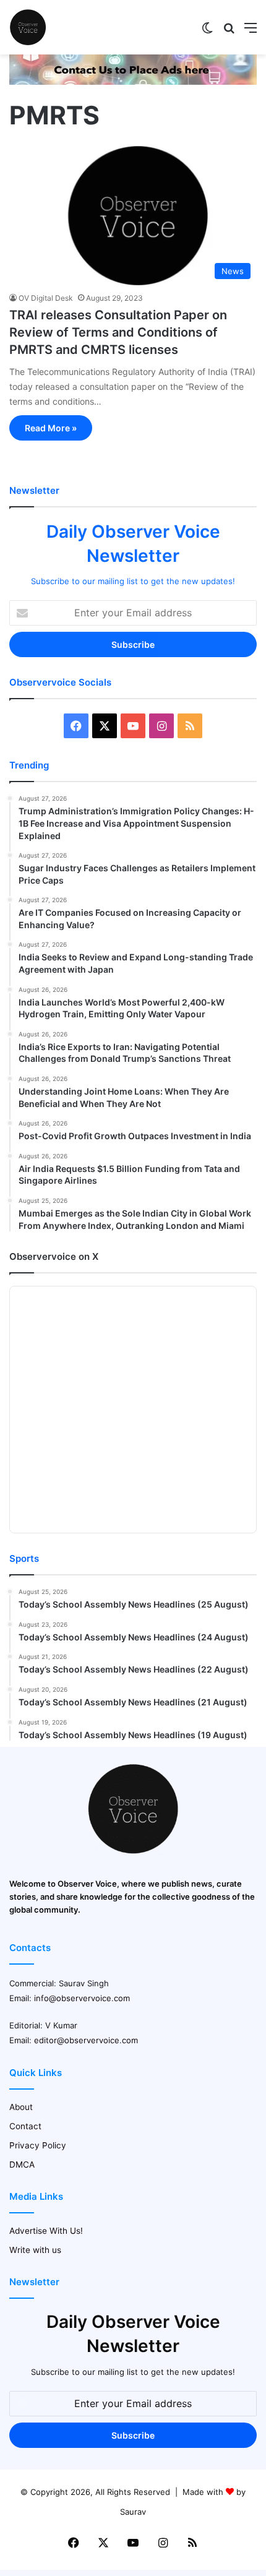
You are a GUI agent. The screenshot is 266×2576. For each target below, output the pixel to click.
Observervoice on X (54, 1256)
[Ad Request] (133, 82)
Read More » (51, 428)
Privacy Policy (38, 2145)
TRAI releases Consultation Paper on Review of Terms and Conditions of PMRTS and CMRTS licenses (118, 332)
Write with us (35, 2250)
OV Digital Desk (46, 298)
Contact (25, 2126)
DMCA (22, 2165)
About (21, 2107)
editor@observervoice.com (86, 2040)
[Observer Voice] (28, 27)
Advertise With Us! (46, 2231)
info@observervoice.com (82, 1998)
